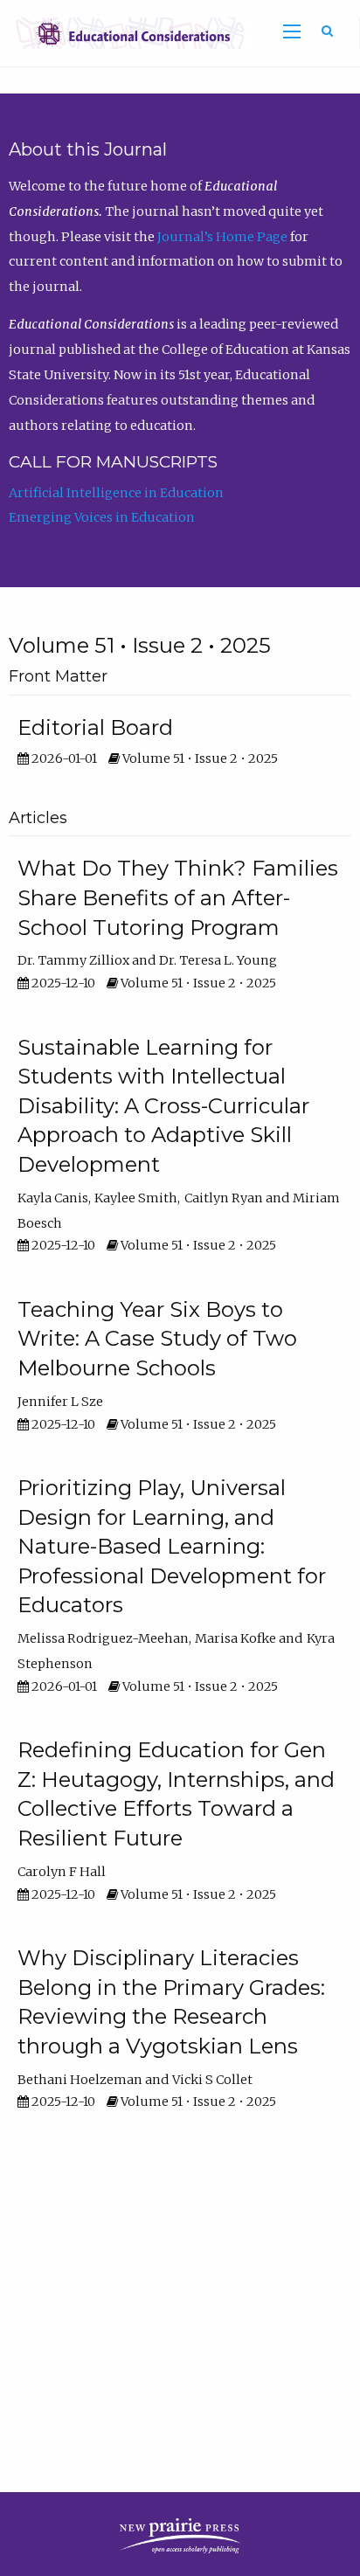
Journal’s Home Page (222, 237)
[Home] (126, 32)
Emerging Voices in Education (102, 517)
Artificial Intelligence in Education (116, 493)
